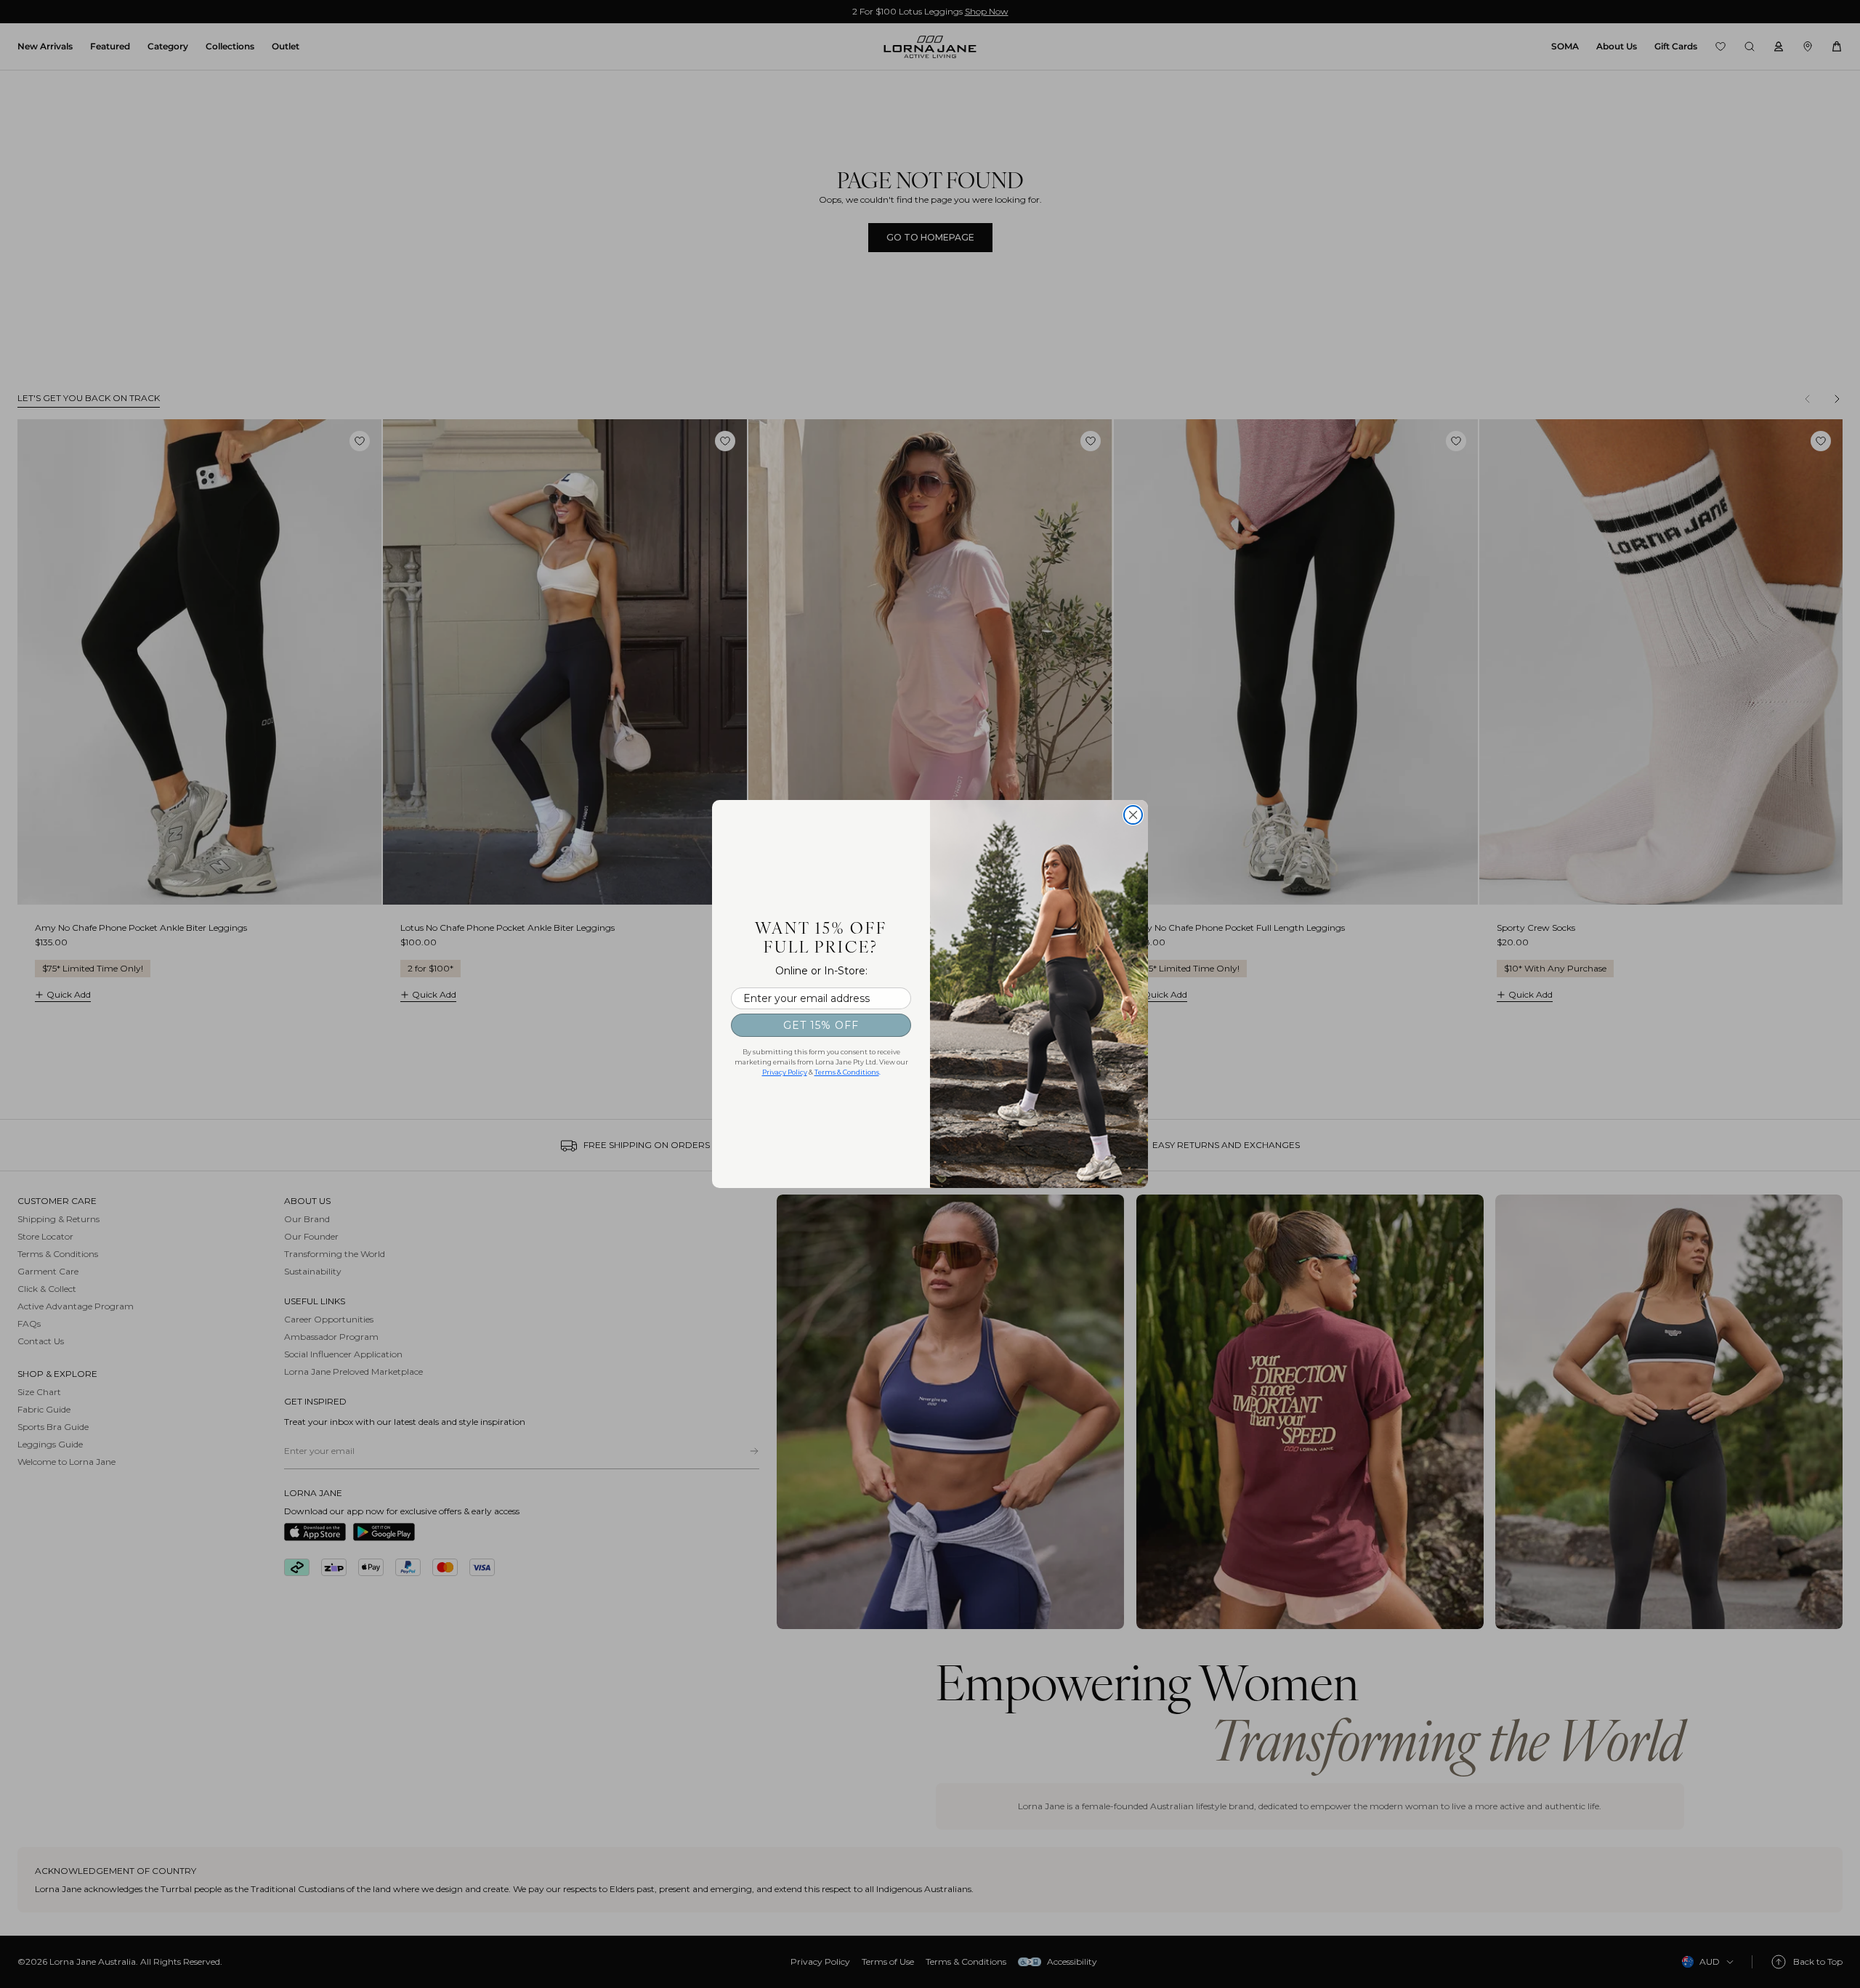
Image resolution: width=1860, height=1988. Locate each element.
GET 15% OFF (821, 1025)
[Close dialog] (1133, 815)
